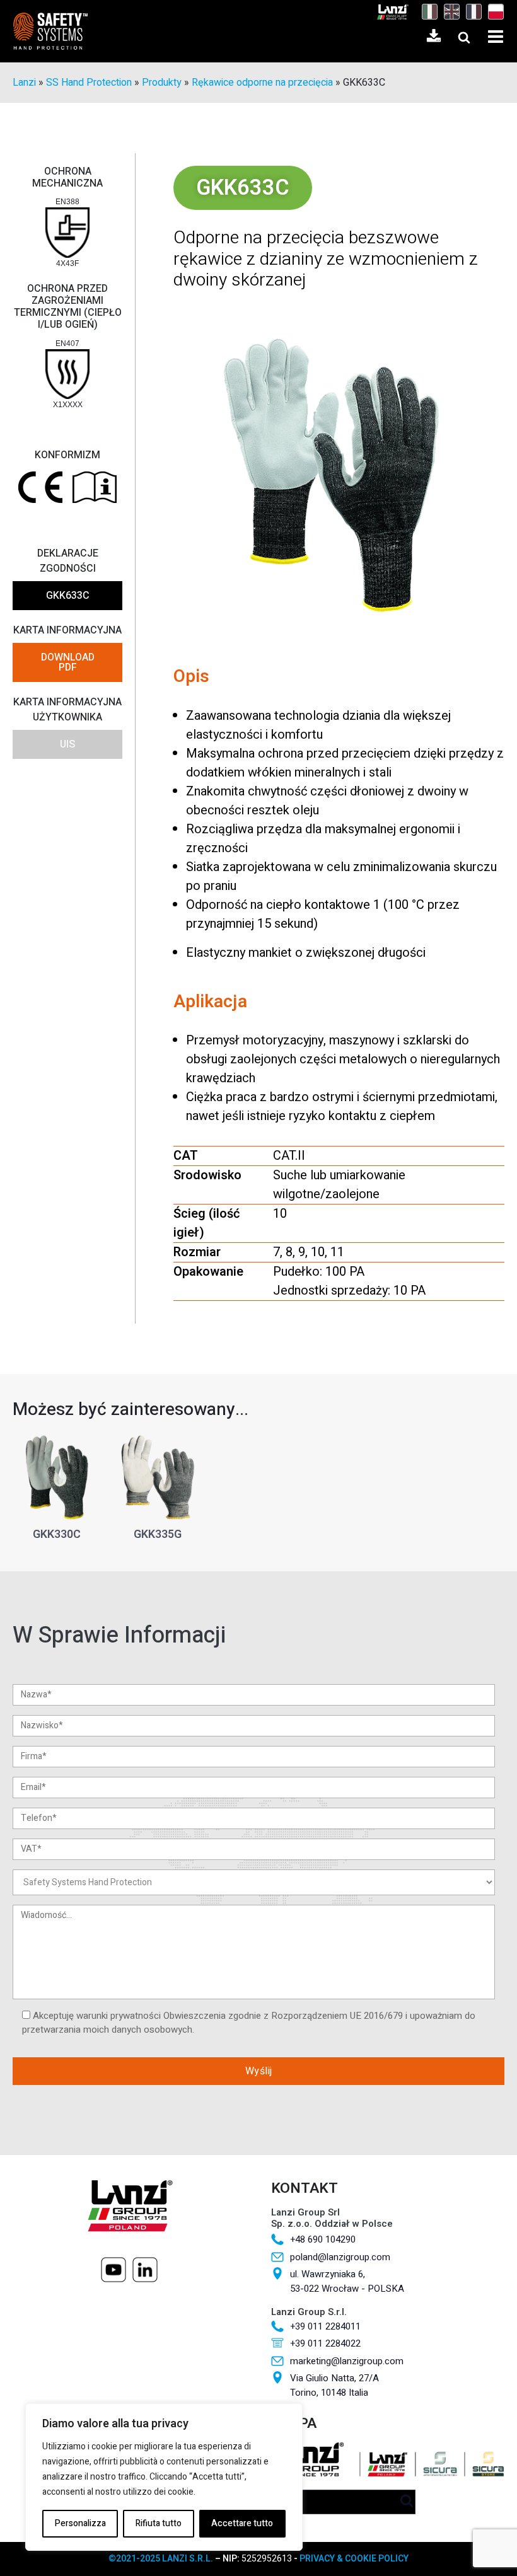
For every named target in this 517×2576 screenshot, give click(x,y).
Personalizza (80, 2523)
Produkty (162, 83)
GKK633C (68, 596)
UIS (67, 744)
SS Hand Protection (89, 83)
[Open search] (464, 37)
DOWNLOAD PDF (68, 662)
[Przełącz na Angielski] (449, 12)
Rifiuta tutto (159, 2523)
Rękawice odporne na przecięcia (262, 83)
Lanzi (24, 83)
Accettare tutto (242, 2523)
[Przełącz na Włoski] (427, 12)
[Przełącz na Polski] (493, 12)
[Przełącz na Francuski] (471, 12)
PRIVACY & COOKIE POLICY (354, 2559)
